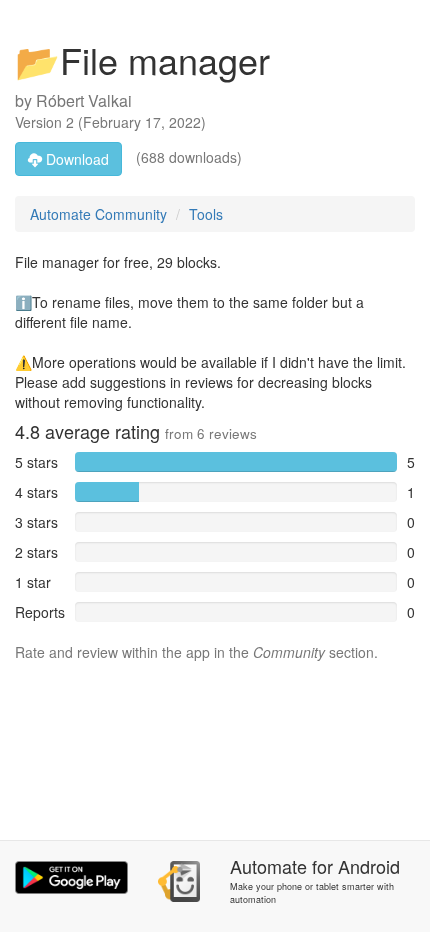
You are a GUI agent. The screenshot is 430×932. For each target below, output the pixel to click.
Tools (206, 214)
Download (75, 159)
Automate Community (98, 214)
